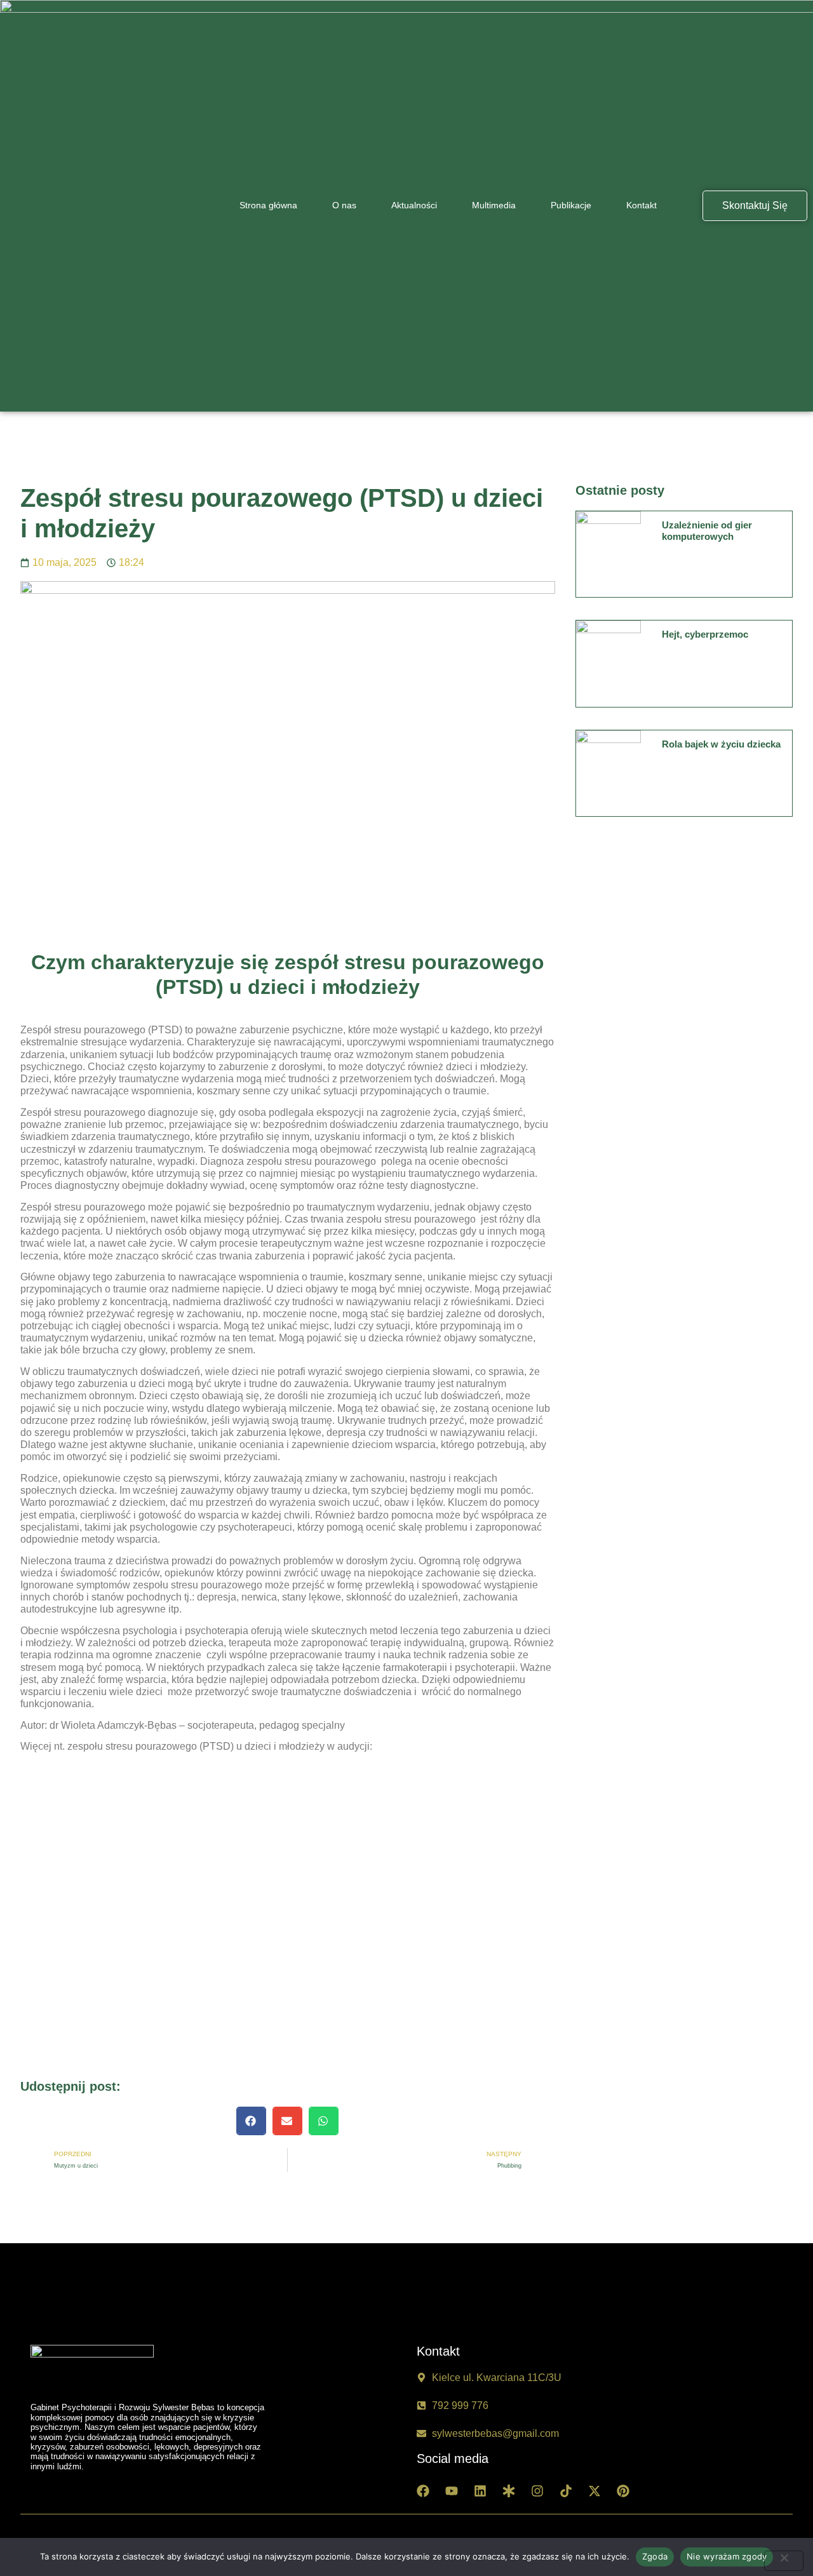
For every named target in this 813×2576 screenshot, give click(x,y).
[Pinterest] (623, 2491)
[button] (251, 2121)
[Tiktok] (566, 2491)
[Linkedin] (480, 2491)
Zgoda (655, 2556)
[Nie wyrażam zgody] (784, 2561)
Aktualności (414, 205)
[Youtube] (452, 2491)
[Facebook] (423, 2491)
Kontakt (642, 205)
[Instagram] (537, 2491)
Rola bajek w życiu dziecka (721, 744)
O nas (344, 205)
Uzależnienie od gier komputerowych (707, 531)
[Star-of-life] (509, 2491)
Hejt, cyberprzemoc (705, 634)
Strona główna (268, 205)
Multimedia (494, 205)
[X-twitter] (595, 2491)
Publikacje (571, 205)
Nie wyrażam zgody (727, 2556)
